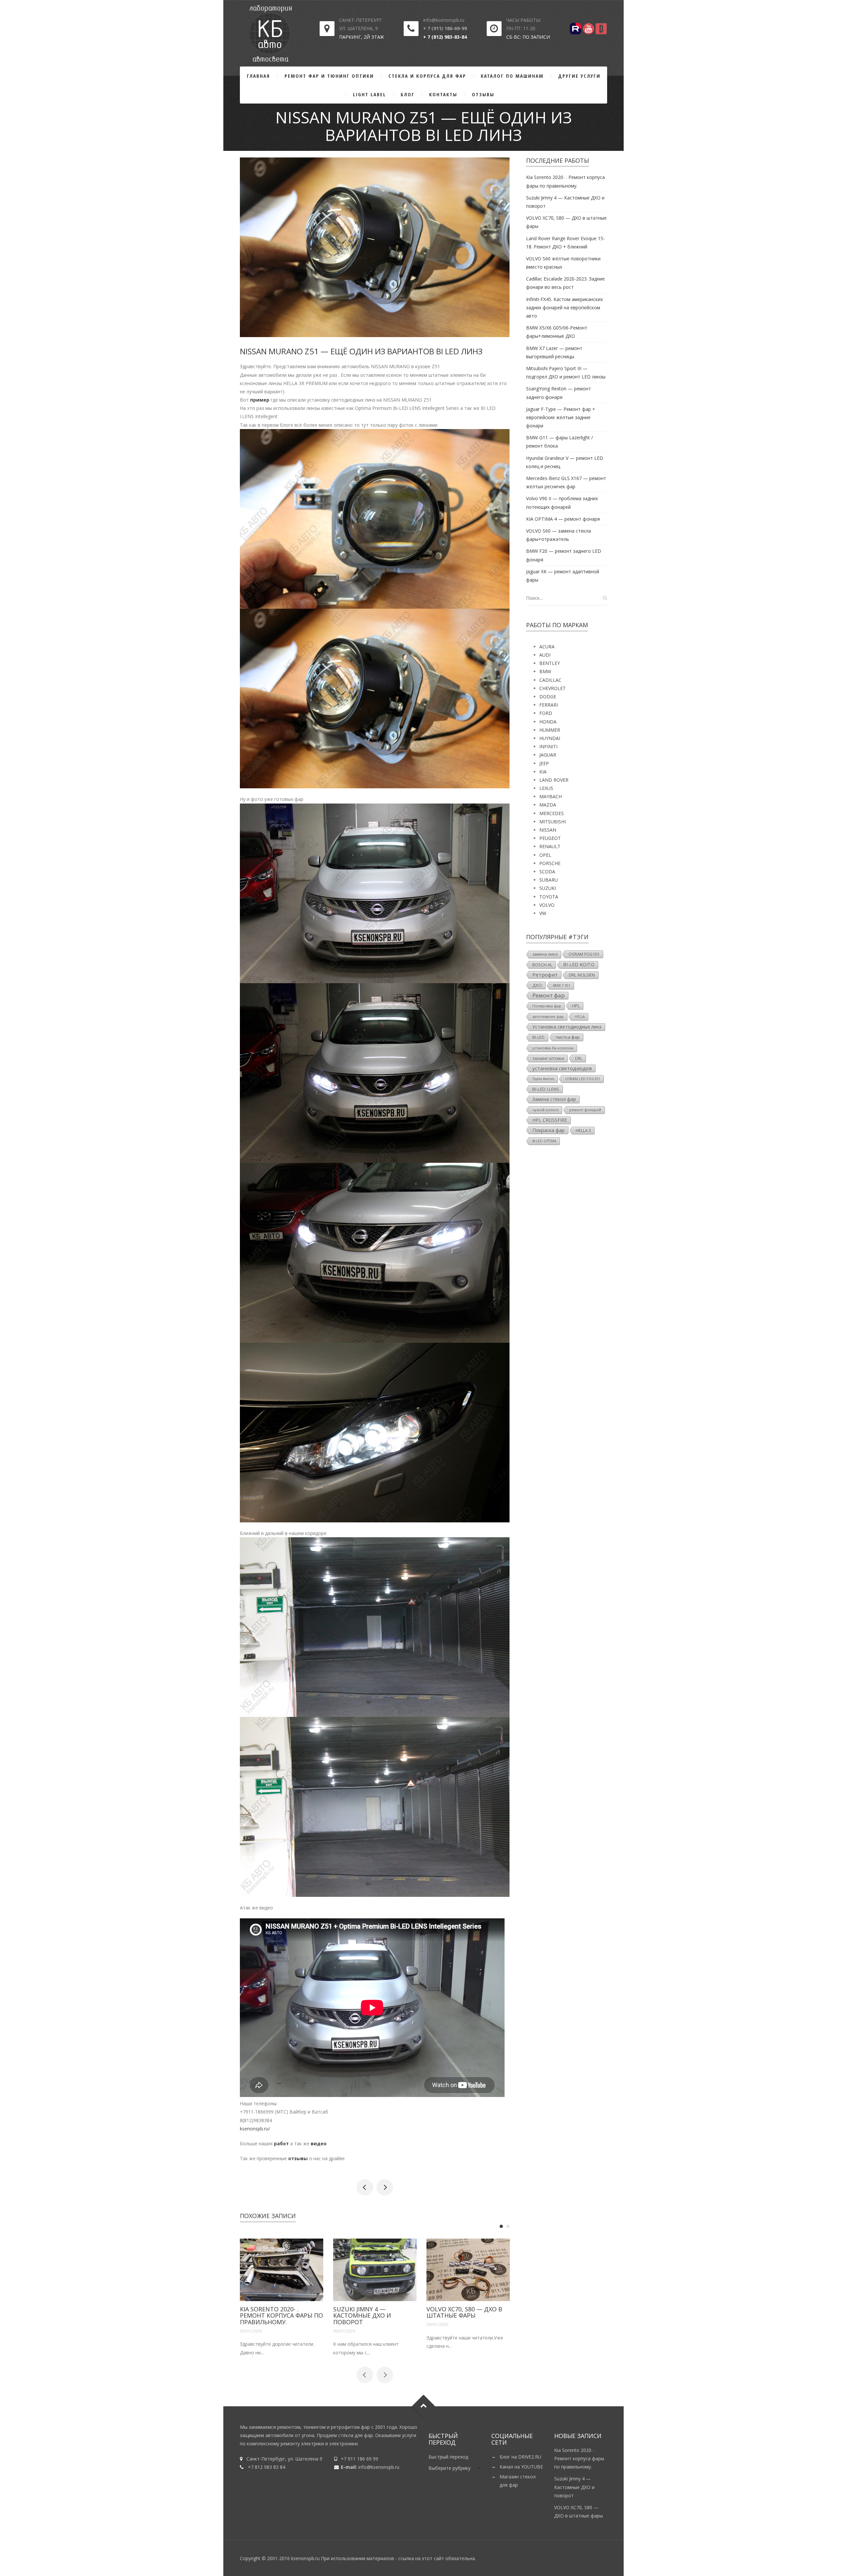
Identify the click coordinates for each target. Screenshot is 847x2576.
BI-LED (538, 1037)
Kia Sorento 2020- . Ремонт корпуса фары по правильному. (579, 2458)
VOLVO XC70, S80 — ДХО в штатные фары (371, 2312)
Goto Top (424, 2406)
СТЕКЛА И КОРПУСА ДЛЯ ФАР (427, 76)
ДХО (537, 985)
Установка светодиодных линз (567, 1027)
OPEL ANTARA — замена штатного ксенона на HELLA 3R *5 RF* (385, 2187)
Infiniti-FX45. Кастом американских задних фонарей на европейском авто (564, 307)
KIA (543, 772)
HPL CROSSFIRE (550, 1120)
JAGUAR (548, 755)
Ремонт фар (549, 995)
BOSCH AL (542, 965)
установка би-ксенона (553, 1048)
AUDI (545, 655)
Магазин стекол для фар (518, 2481)
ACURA (547, 647)
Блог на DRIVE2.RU (520, 2457)
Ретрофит (545, 975)
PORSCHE (550, 863)
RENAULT (550, 846)
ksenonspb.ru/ (255, 2129)
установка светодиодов (562, 1068)
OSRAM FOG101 (584, 954)
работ (281, 2143)
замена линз (545, 954)
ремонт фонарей (585, 1110)
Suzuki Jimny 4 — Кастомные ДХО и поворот (269, 2316)
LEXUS (546, 788)
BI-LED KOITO (579, 964)
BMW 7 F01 (562, 985)
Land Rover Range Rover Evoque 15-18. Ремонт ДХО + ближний (468, 2316)
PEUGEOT (550, 838)
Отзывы (483, 94)
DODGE (548, 697)
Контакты (443, 94)
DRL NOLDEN (582, 975)
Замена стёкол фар (554, 1099)
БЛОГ (408, 94)
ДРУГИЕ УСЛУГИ (579, 76)
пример (260, 400)
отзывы (298, 2158)
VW (543, 913)
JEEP (544, 763)
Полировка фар (547, 1006)
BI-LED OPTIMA (544, 1141)
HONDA (548, 722)
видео (319, 2143)
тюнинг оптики (548, 1058)
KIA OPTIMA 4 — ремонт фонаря (563, 519)
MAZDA (548, 805)
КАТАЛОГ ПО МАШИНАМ (512, 76)
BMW (545, 671)
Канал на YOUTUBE (521, 2467)
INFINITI (548, 746)
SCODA (547, 872)
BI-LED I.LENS (546, 1089)
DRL (579, 1058)
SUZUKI (548, 888)
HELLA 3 (583, 1130)
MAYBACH (551, 796)
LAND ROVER (554, 780)
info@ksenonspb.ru (379, 2467)
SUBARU (549, 880)
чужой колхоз (545, 1110)
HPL (576, 1006)
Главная (258, 76)
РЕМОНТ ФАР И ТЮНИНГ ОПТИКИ (329, 76)
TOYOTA (549, 897)
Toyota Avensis (543, 1079)
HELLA (580, 1017)
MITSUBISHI (553, 822)
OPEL (545, 855)
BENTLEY (550, 663)
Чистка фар (568, 1037)
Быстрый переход (448, 2457)
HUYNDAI (550, 738)
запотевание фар (548, 1017)
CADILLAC (550, 680)
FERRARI (549, 705)
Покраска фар (549, 1130)
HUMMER (550, 730)
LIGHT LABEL (370, 94)
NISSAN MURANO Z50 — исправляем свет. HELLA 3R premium (365, 2187)
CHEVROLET (553, 688)
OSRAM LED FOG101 (583, 1079)
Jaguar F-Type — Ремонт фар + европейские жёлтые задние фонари (561, 417)
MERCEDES (552, 813)
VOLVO (547, 905)
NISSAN (548, 830)
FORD (546, 713)
